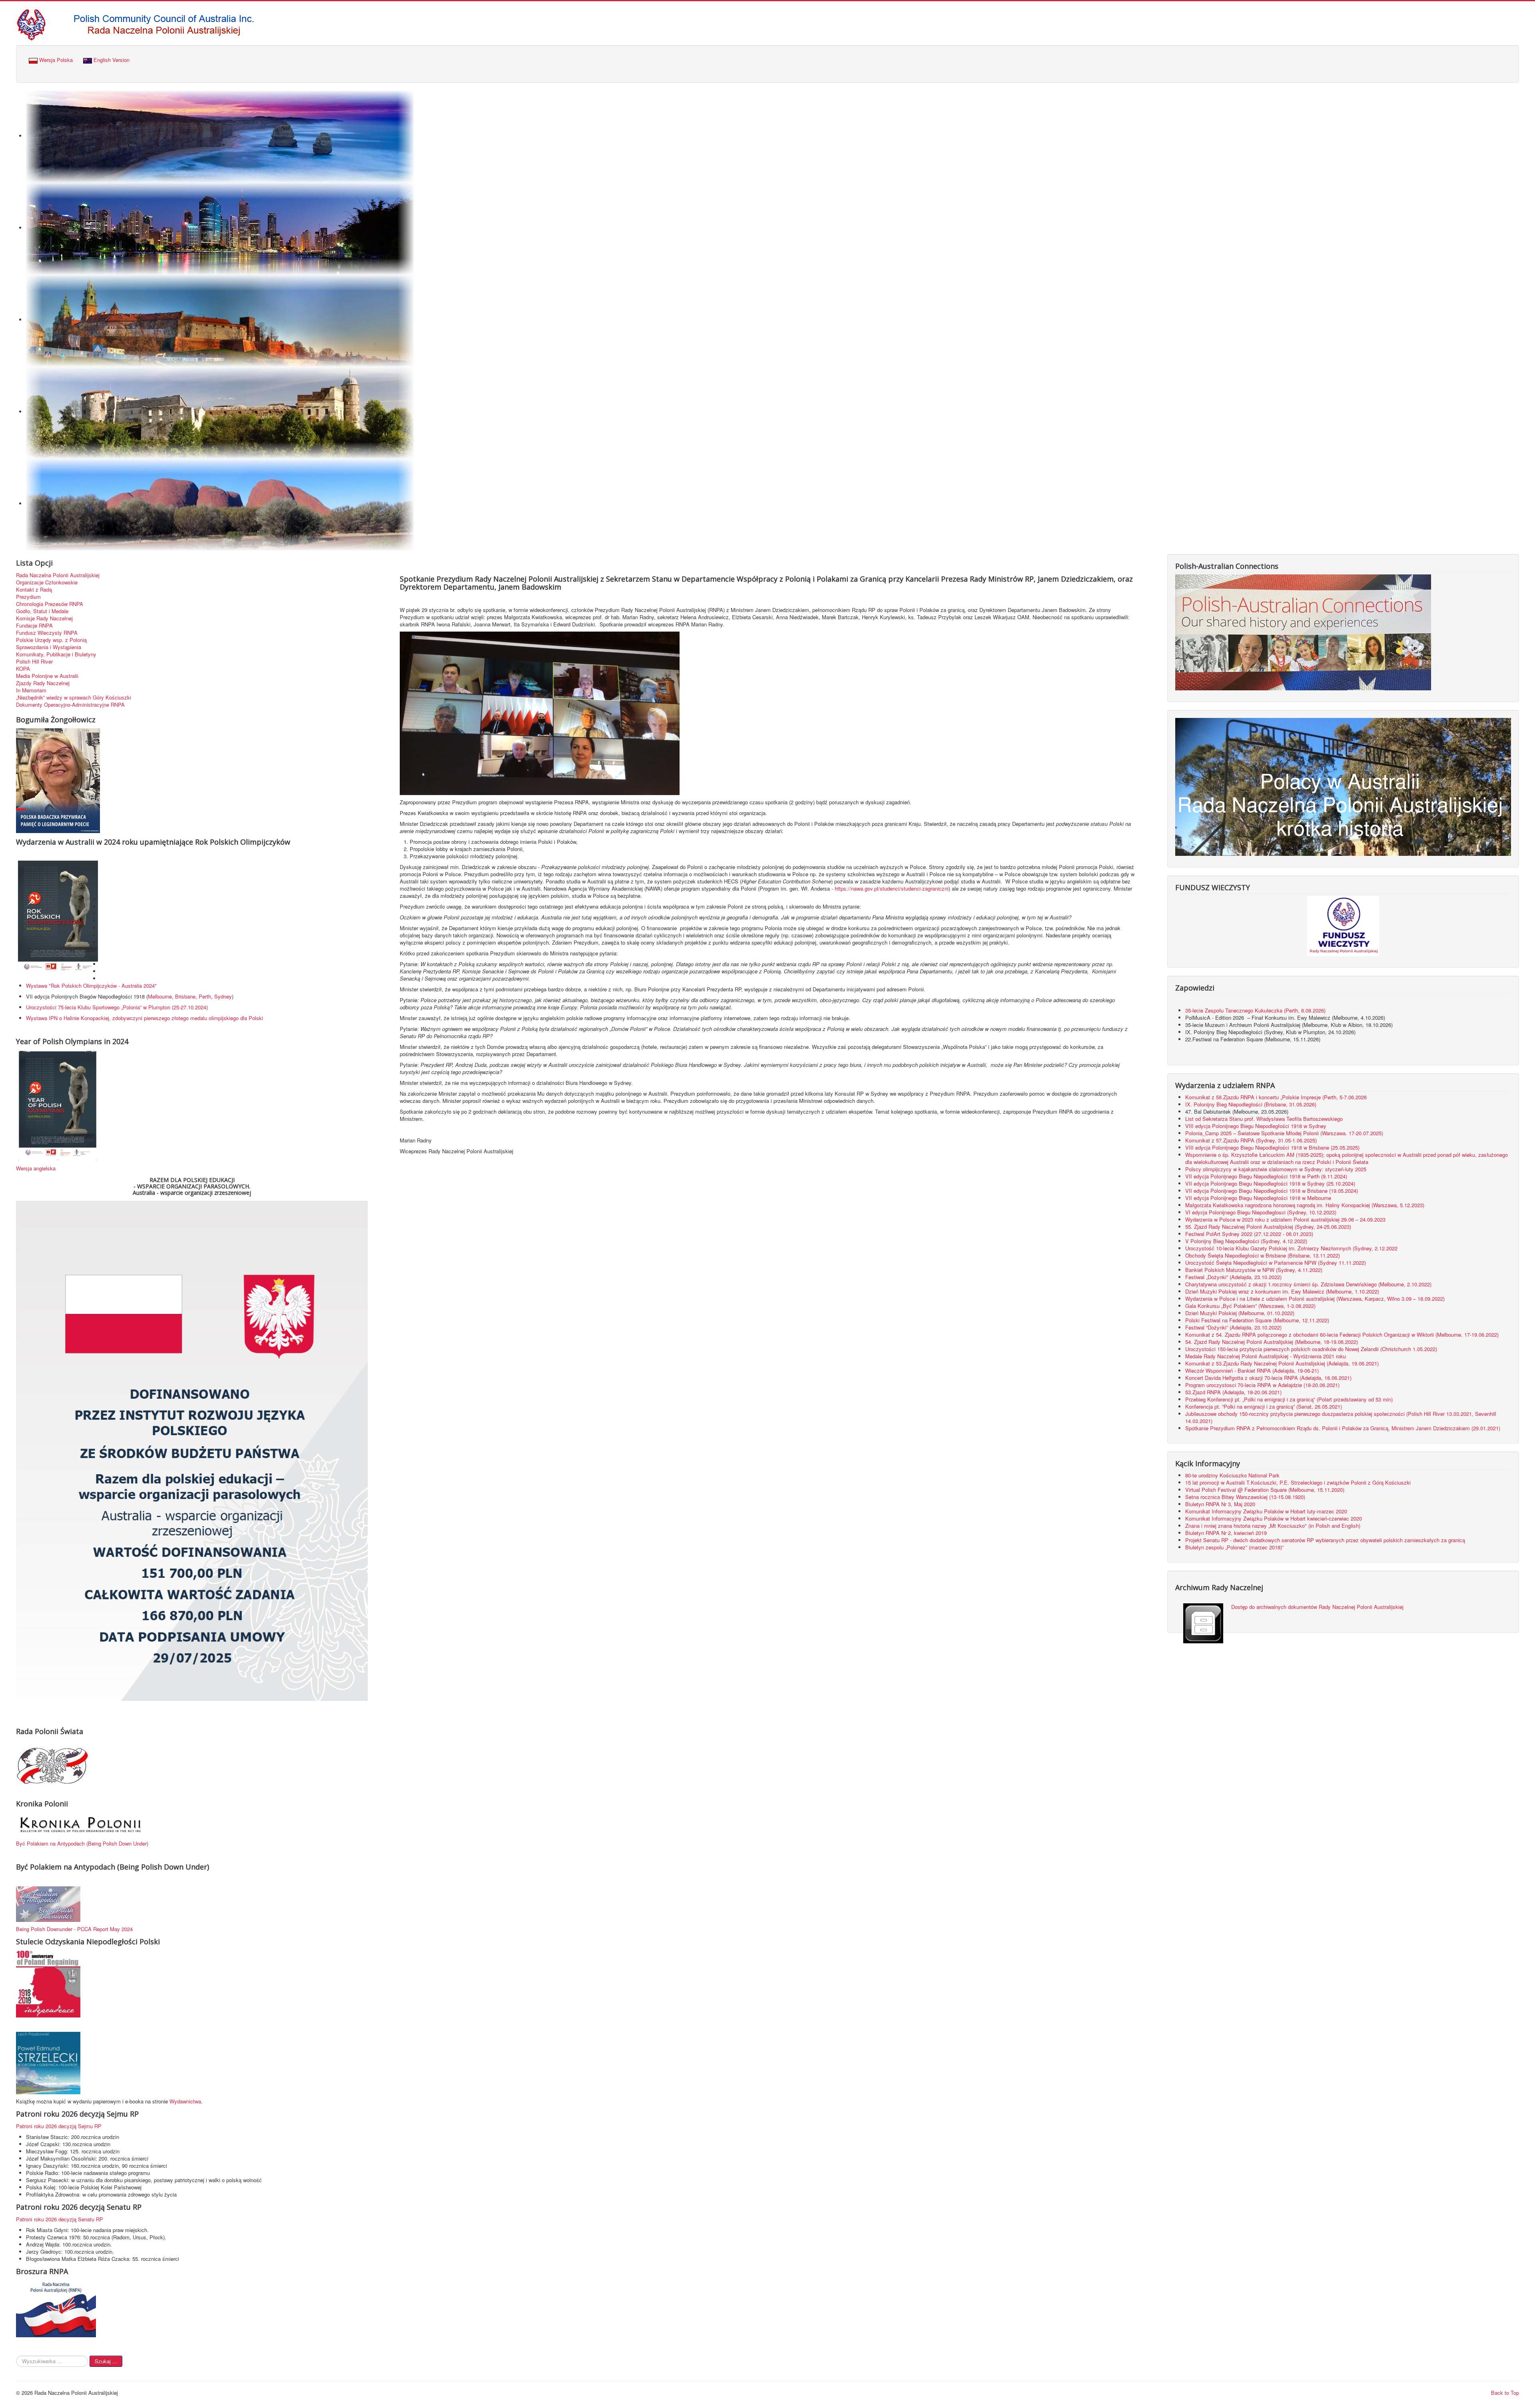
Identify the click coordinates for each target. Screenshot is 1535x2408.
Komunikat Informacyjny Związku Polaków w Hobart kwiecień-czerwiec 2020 (1274, 1518)
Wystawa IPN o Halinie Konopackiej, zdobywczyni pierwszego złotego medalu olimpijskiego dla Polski (145, 1018)
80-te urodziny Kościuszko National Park (1232, 1475)
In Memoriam (31, 690)
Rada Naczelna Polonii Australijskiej (58, 575)
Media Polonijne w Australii (47, 676)
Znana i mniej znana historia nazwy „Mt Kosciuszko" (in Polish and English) (1273, 1526)
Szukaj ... (106, 2361)
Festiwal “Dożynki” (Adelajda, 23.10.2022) (1233, 1327)
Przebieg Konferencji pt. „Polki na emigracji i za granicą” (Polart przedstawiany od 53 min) (1289, 1399)
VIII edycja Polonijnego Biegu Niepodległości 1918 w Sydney (1256, 1126)
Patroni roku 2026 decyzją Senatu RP (60, 2219)
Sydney (223, 996)
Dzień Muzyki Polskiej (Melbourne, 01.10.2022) (1240, 1313)
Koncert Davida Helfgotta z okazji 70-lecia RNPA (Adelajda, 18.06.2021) (1268, 1378)
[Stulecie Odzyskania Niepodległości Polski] (48, 1983)
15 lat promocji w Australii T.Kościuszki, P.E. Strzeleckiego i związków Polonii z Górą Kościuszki (1298, 1482)
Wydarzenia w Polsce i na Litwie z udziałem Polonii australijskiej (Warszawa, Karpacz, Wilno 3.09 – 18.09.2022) (1315, 1299)
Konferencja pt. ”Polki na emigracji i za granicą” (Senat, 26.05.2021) (1264, 1406)
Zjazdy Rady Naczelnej (43, 683)
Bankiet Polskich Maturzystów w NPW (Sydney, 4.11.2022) (1254, 1270)
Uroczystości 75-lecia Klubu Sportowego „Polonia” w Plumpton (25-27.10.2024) (117, 1007)
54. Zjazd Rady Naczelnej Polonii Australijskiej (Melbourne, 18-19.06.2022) (1272, 1342)
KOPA (23, 669)
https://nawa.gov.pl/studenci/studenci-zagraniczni (892, 888)
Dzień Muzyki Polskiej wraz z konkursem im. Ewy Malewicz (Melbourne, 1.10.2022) (1282, 1291)
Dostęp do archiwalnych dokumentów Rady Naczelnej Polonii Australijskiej (1317, 1607)
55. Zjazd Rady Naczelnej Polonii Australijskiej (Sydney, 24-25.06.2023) (1268, 1227)
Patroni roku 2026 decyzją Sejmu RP (59, 2126)
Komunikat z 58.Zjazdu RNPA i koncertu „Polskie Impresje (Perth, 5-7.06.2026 (1276, 1097)
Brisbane (185, 996)
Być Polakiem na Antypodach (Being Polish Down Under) (82, 1843)
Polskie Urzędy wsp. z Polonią (51, 640)
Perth (205, 996)
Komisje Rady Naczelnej (44, 618)
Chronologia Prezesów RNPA (50, 604)
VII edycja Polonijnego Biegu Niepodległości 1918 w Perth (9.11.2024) (1266, 1176)
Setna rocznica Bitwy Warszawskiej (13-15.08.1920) (1245, 1497)
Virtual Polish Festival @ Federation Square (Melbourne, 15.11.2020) (1265, 1490)
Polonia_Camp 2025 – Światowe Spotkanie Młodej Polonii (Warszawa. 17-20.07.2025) (1284, 1133)
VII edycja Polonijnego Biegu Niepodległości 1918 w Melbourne (1258, 1198)
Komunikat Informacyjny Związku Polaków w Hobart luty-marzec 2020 (1266, 1511)
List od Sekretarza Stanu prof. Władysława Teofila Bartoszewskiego (1264, 1119)
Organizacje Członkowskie (47, 582)
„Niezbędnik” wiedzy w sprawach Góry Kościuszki (74, 698)
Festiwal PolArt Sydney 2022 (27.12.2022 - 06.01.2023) (1249, 1234)
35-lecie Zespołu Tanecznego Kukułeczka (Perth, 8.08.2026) (1256, 1010)
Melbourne (160, 996)
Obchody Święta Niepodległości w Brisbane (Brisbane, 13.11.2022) (1263, 1255)
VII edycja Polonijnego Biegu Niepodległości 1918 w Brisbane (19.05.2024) (1272, 1191)
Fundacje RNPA (34, 626)
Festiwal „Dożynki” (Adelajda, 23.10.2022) (1233, 1277)
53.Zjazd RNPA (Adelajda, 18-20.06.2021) (1233, 1392)
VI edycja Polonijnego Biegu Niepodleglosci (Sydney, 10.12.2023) (1261, 1212)
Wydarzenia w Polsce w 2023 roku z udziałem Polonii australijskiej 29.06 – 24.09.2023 (1285, 1219)
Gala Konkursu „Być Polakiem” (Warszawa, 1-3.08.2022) (1250, 1306)
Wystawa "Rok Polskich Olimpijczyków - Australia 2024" (93, 986)
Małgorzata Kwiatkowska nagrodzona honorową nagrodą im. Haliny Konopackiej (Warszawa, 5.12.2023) (1305, 1205)
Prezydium (28, 597)
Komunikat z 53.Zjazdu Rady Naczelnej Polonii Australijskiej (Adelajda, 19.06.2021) (1282, 1363)
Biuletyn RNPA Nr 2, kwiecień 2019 (1226, 1533)
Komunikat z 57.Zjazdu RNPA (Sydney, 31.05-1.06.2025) (1251, 1140)
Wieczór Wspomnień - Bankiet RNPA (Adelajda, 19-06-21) (1252, 1370)
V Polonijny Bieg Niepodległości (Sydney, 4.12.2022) (1246, 1241)
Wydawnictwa (185, 2101)
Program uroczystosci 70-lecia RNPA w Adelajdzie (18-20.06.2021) (1262, 1385)
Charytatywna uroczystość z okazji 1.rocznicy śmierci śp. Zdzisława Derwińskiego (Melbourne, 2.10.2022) (1308, 1284)
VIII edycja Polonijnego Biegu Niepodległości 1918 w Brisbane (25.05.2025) (1272, 1147)
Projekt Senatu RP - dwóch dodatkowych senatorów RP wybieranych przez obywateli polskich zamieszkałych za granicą (1325, 1540)
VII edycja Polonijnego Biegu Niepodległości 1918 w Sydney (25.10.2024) (1270, 1183)
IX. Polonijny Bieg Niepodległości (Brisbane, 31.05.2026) (1251, 1104)
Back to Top (1505, 2393)
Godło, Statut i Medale (42, 611)
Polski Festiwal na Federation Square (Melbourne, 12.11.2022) (1257, 1320)
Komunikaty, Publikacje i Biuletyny (56, 654)
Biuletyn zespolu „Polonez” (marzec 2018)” (1235, 1547)
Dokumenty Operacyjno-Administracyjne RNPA (70, 705)
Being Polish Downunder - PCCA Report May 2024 (74, 1929)
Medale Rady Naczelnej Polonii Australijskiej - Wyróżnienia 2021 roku (1266, 1356)
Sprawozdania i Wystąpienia (49, 647)
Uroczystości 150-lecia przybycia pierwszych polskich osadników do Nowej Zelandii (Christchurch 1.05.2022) (1311, 1349)
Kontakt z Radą (34, 590)
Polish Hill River (34, 662)
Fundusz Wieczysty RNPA (47, 633)
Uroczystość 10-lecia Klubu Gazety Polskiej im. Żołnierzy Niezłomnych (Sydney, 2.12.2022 (1291, 1248)
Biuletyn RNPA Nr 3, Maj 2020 (1220, 1504)
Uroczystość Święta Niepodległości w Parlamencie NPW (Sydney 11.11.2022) (1276, 1263)
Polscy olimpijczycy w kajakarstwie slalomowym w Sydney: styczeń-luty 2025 (1276, 1169)
